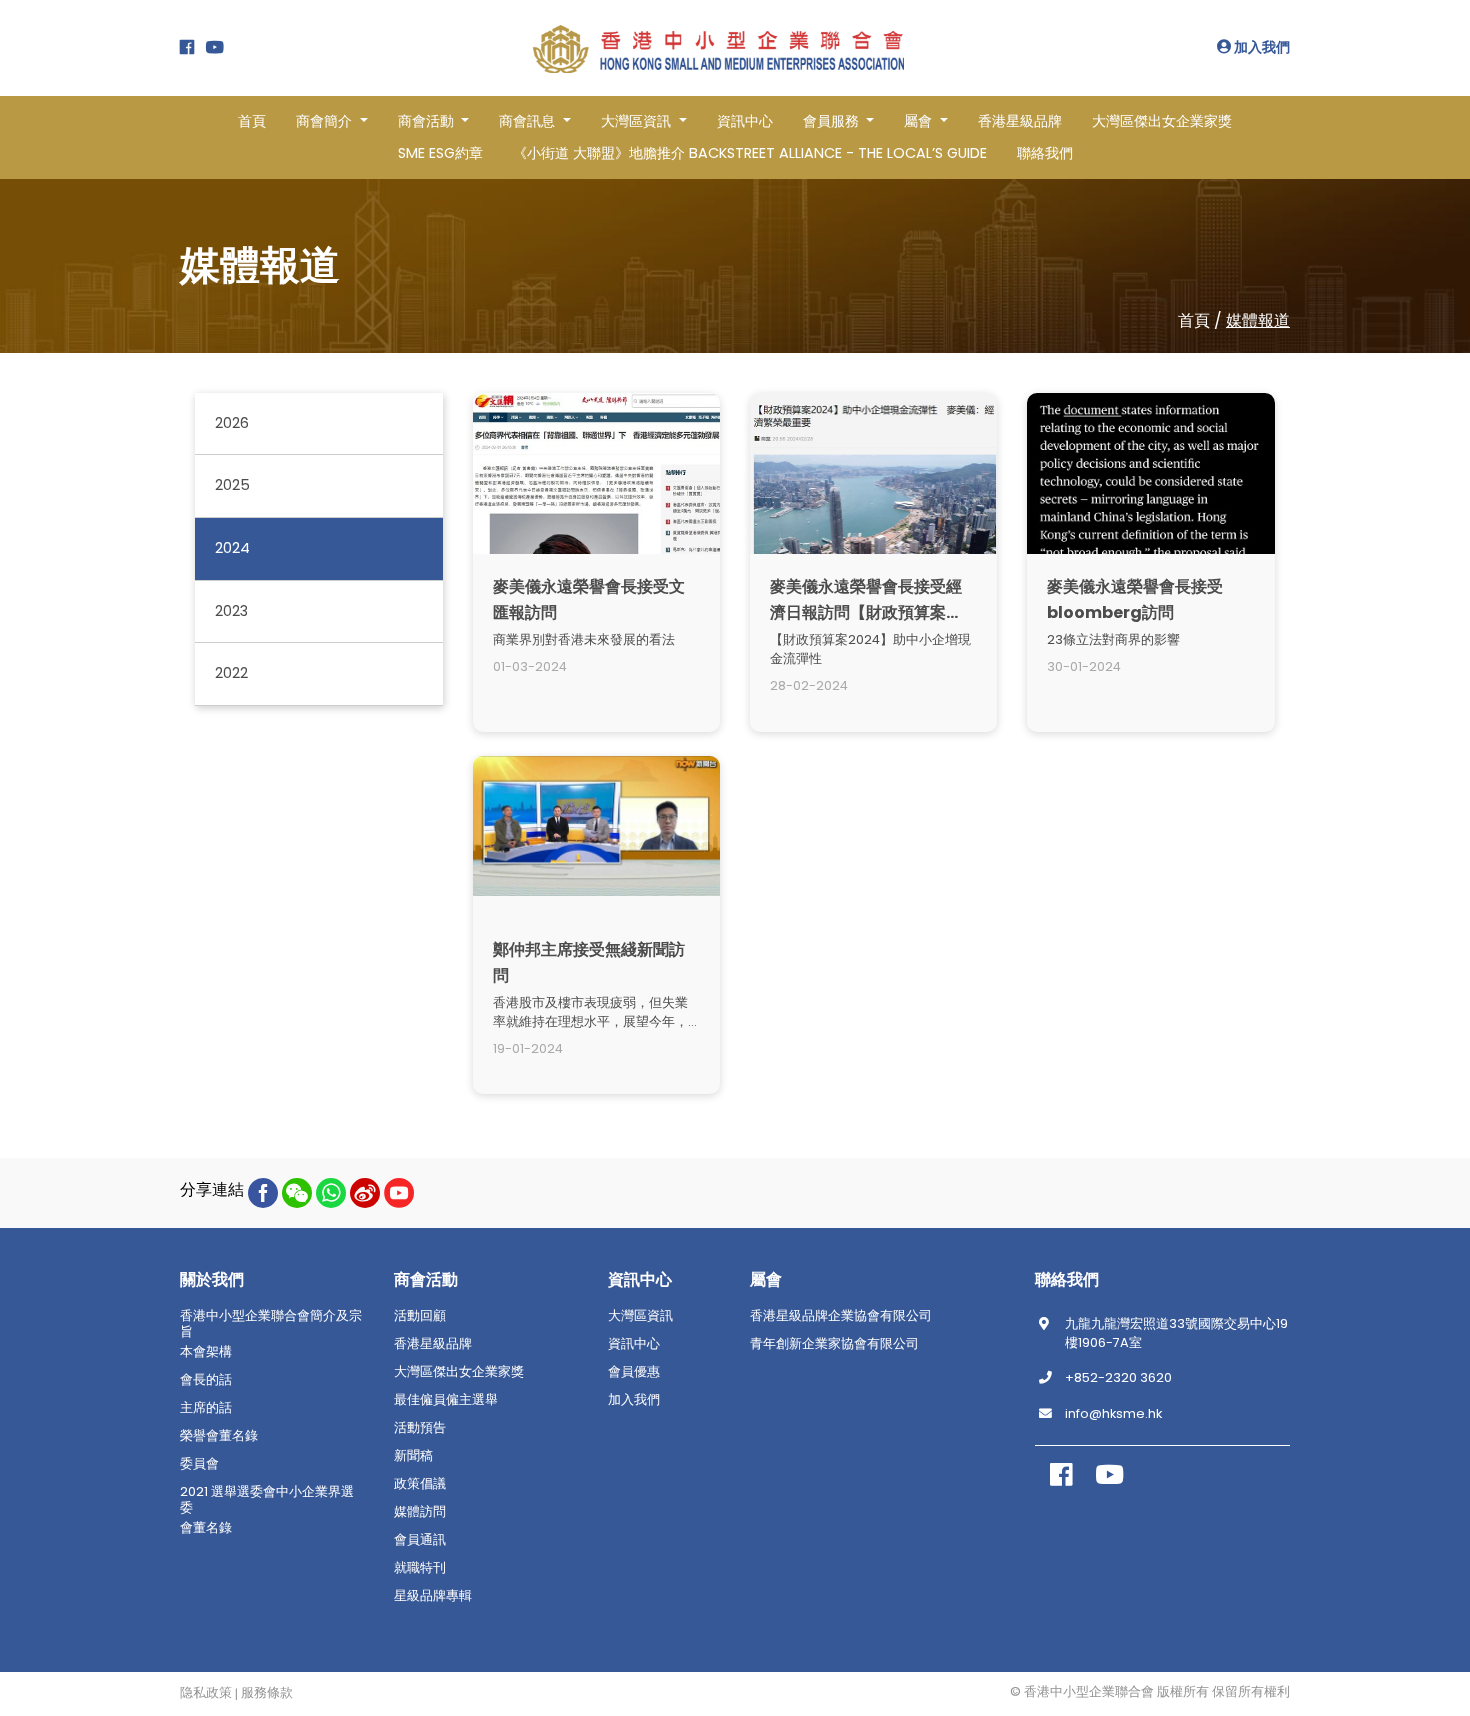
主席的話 (206, 1408)
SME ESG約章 (440, 153)
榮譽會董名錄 (219, 1436)
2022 (231, 674)
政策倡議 (420, 1484)
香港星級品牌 (1020, 121)
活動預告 (420, 1428)
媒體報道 (1258, 320)
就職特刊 (420, 1568)
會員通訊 (420, 1540)
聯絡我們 (1045, 153)
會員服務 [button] (833, 121)
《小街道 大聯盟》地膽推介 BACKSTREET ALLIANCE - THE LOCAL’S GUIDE (750, 153)
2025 (232, 486)
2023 (231, 611)
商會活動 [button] (428, 121)
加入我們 (1260, 47)
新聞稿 (413, 1456)
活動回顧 (420, 1316)
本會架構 (206, 1352)
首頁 (252, 121)
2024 (232, 548)
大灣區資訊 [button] (638, 121)
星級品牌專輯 (433, 1596)
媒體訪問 (420, 1512)
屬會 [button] (920, 121)
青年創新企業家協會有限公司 (834, 1344)
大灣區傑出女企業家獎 (1162, 121)
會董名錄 (206, 1528)
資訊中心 (745, 121)
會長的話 (206, 1380)
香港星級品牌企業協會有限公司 (841, 1316)
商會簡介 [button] (326, 121)
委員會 (199, 1464)
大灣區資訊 (640, 1316)
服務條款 (267, 1693)
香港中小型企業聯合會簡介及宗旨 (271, 1324)
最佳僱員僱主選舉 (446, 1400)
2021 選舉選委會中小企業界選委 (267, 1500)
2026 (232, 423)
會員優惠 (634, 1372)
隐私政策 (206, 1693)
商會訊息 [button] (529, 121)
